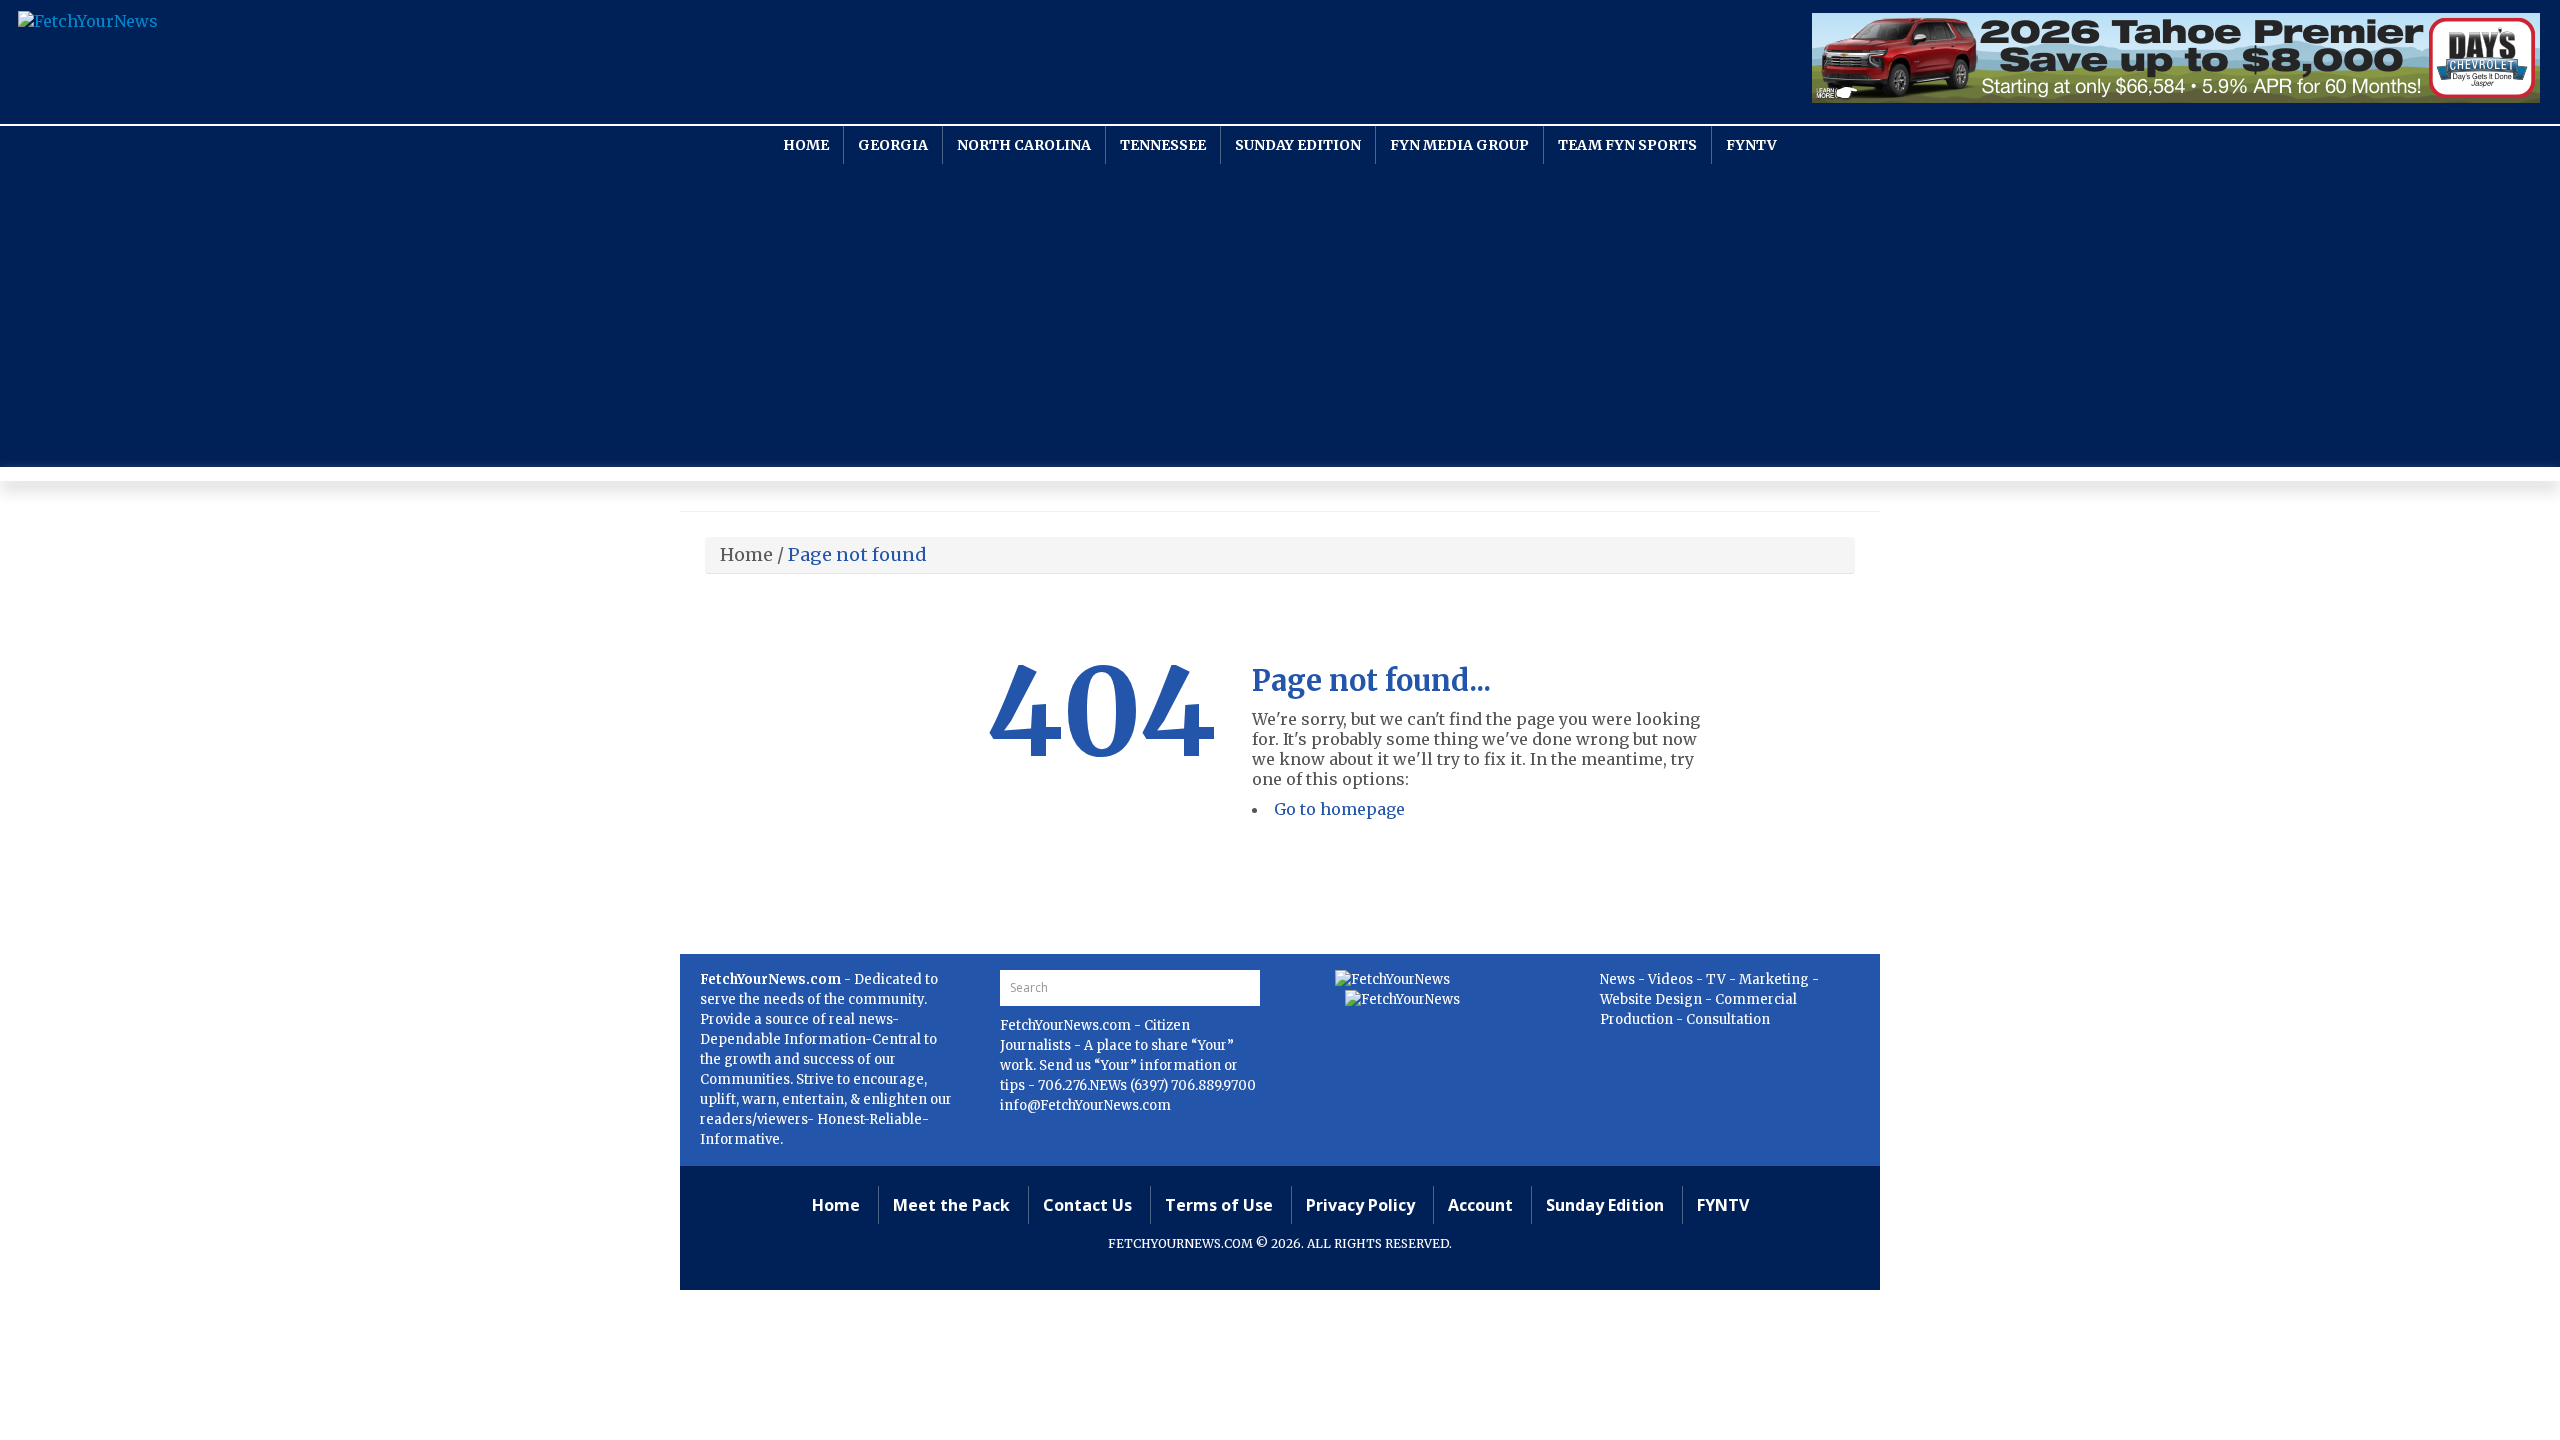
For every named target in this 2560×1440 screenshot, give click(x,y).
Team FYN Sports (1627, 145)
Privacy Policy (1360, 1205)
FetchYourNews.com (1067, 1025)
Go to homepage (1339, 809)
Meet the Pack (951, 1205)
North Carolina (1024, 145)
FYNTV (1751, 145)
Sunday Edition (1298, 145)
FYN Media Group (1459, 145)
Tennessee (1163, 145)
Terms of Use (1219, 1205)
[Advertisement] (1280, 314)
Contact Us (1087, 1205)
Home (806, 145)
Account (1480, 1205)
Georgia (893, 145)
